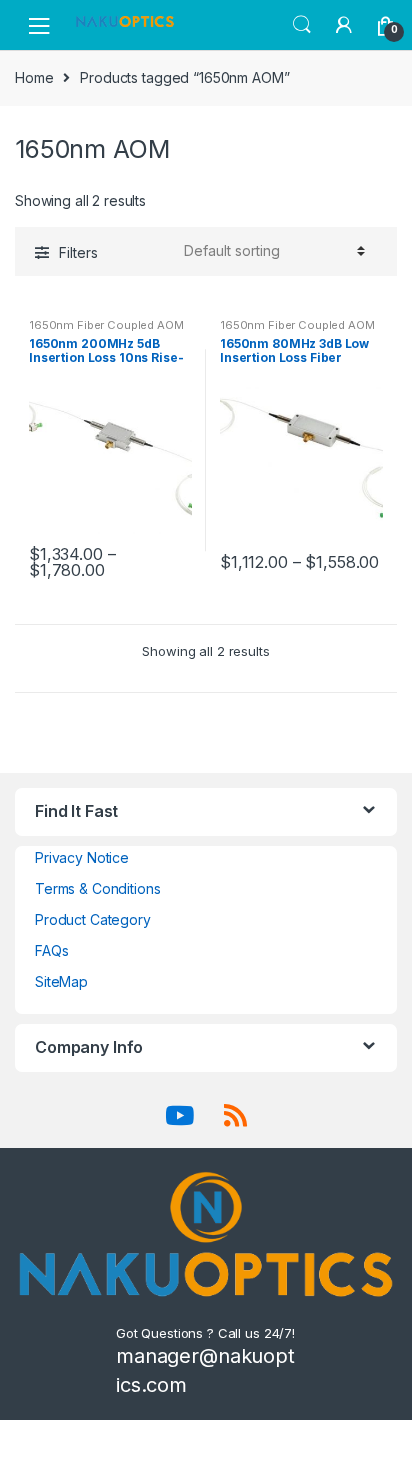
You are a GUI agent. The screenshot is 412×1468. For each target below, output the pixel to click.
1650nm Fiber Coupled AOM (106, 325)
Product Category (93, 919)
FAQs (51, 950)
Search (302, 25)
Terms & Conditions (97, 888)
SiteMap (61, 981)
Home (34, 77)
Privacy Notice (82, 857)
